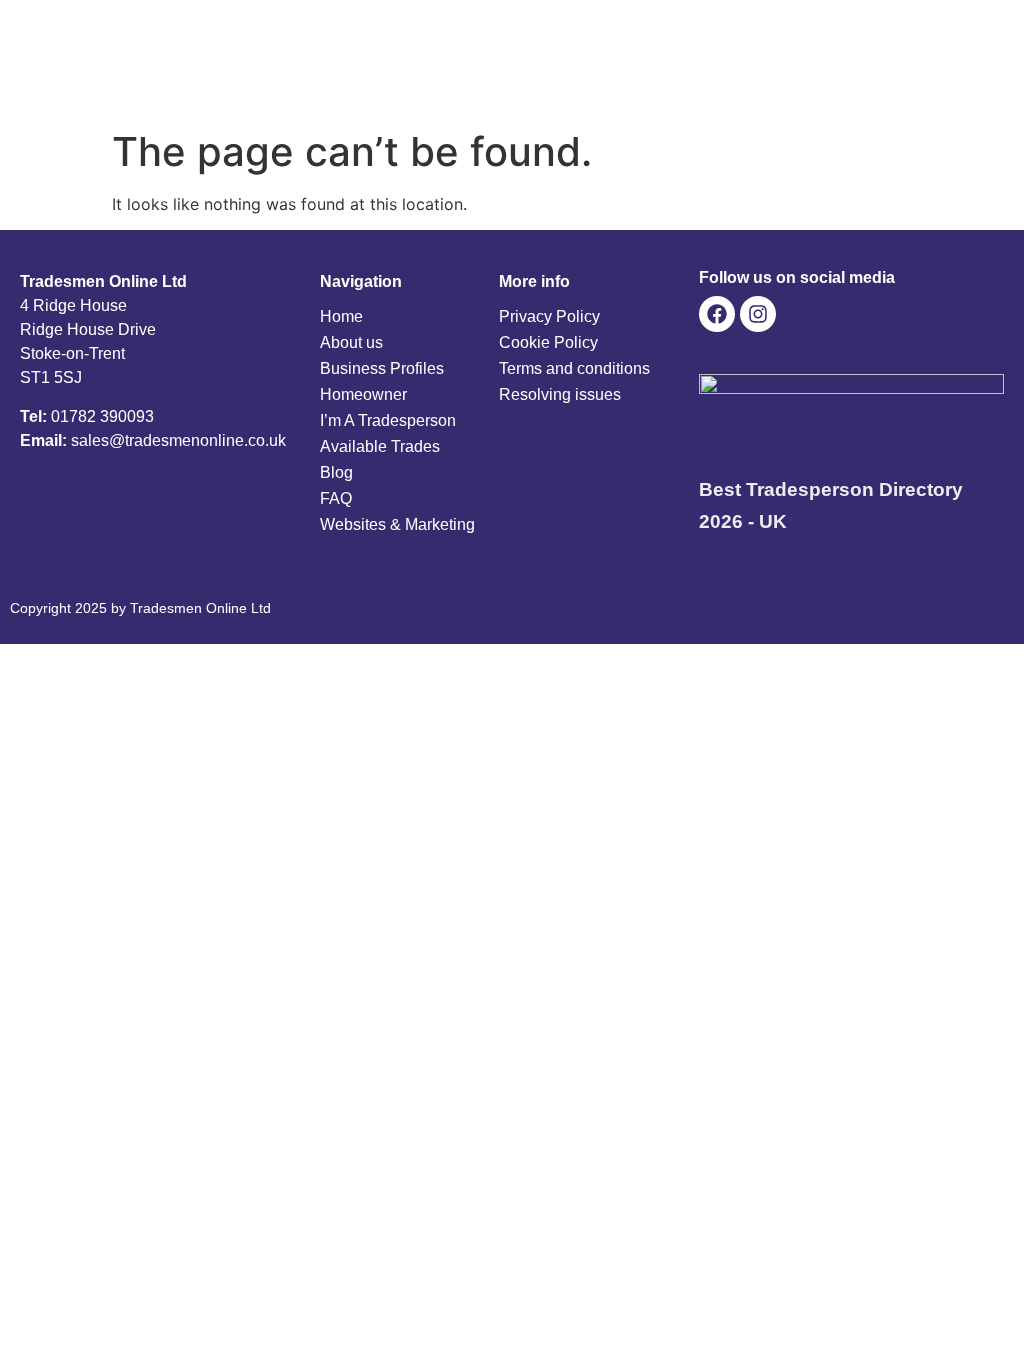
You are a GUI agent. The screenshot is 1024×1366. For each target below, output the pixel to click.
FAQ (336, 498)
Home (341, 316)
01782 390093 (102, 416)
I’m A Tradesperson (388, 420)
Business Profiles (382, 368)
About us (351, 342)
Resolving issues (560, 394)
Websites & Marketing (397, 524)
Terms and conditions (574, 368)
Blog (336, 472)
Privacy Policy (549, 316)
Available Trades (380, 446)
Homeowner (363, 394)
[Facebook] (717, 314)
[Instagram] (758, 314)
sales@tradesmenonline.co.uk (178, 440)
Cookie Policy (548, 342)
